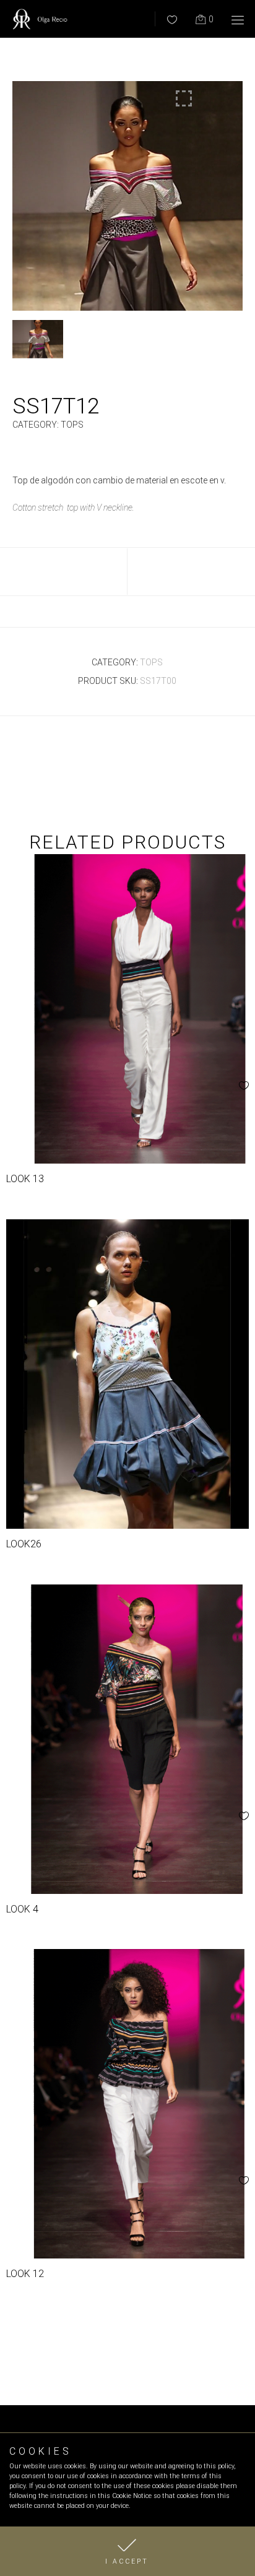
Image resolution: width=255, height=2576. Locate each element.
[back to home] (41, 18)
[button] (127, 2551)
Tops (72, 425)
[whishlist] (164, 14)
